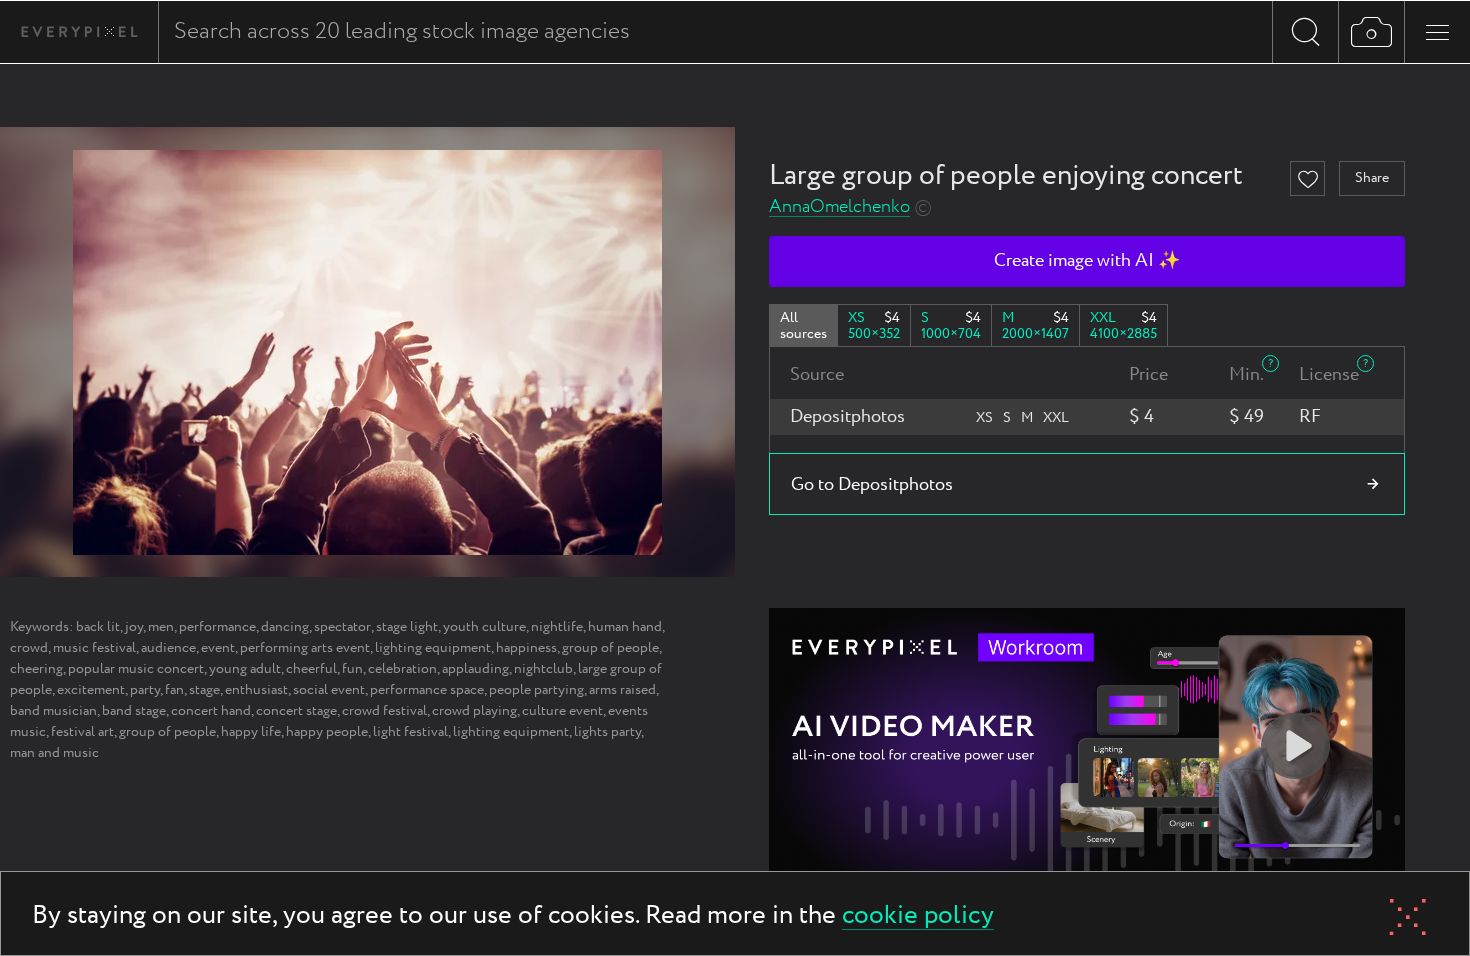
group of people (610, 648)
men (161, 627)
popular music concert (136, 669)
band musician (53, 711)
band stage (134, 711)
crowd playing (474, 711)
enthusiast (256, 690)
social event (329, 690)
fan (174, 690)
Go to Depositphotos (872, 485)
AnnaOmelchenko (839, 207)
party (145, 690)
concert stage (296, 711)
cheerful (311, 669)
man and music (54, 753)
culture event (562, 711)
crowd (29, 648)
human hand (625, 627)
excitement (91, 690)
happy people (327, 732)
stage (204, 690)
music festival (94, 648)
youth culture (484, 627)
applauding (475, 669)
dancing (285, 627)
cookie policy (918, 916)
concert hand (211, 711)
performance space (427, 690)
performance (217, 627)
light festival (410, 732)
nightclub (543, 669)
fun (352, 669)
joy (134, 627)
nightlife (557, 627)
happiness (526, 648)
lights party (607, 732)
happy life (251, 732)
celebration (402, 669)
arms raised (622, 690)
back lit (98, 627)
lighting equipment (433, 648)
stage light (407, 627)
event (218, 648)
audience (168, 648)
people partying (536, 690)
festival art (82, 732)
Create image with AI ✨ (1087, 261)
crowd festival (384, 711)
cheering (36, 669)
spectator (342, 627)
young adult (245, 669)
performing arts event (305, 648)
